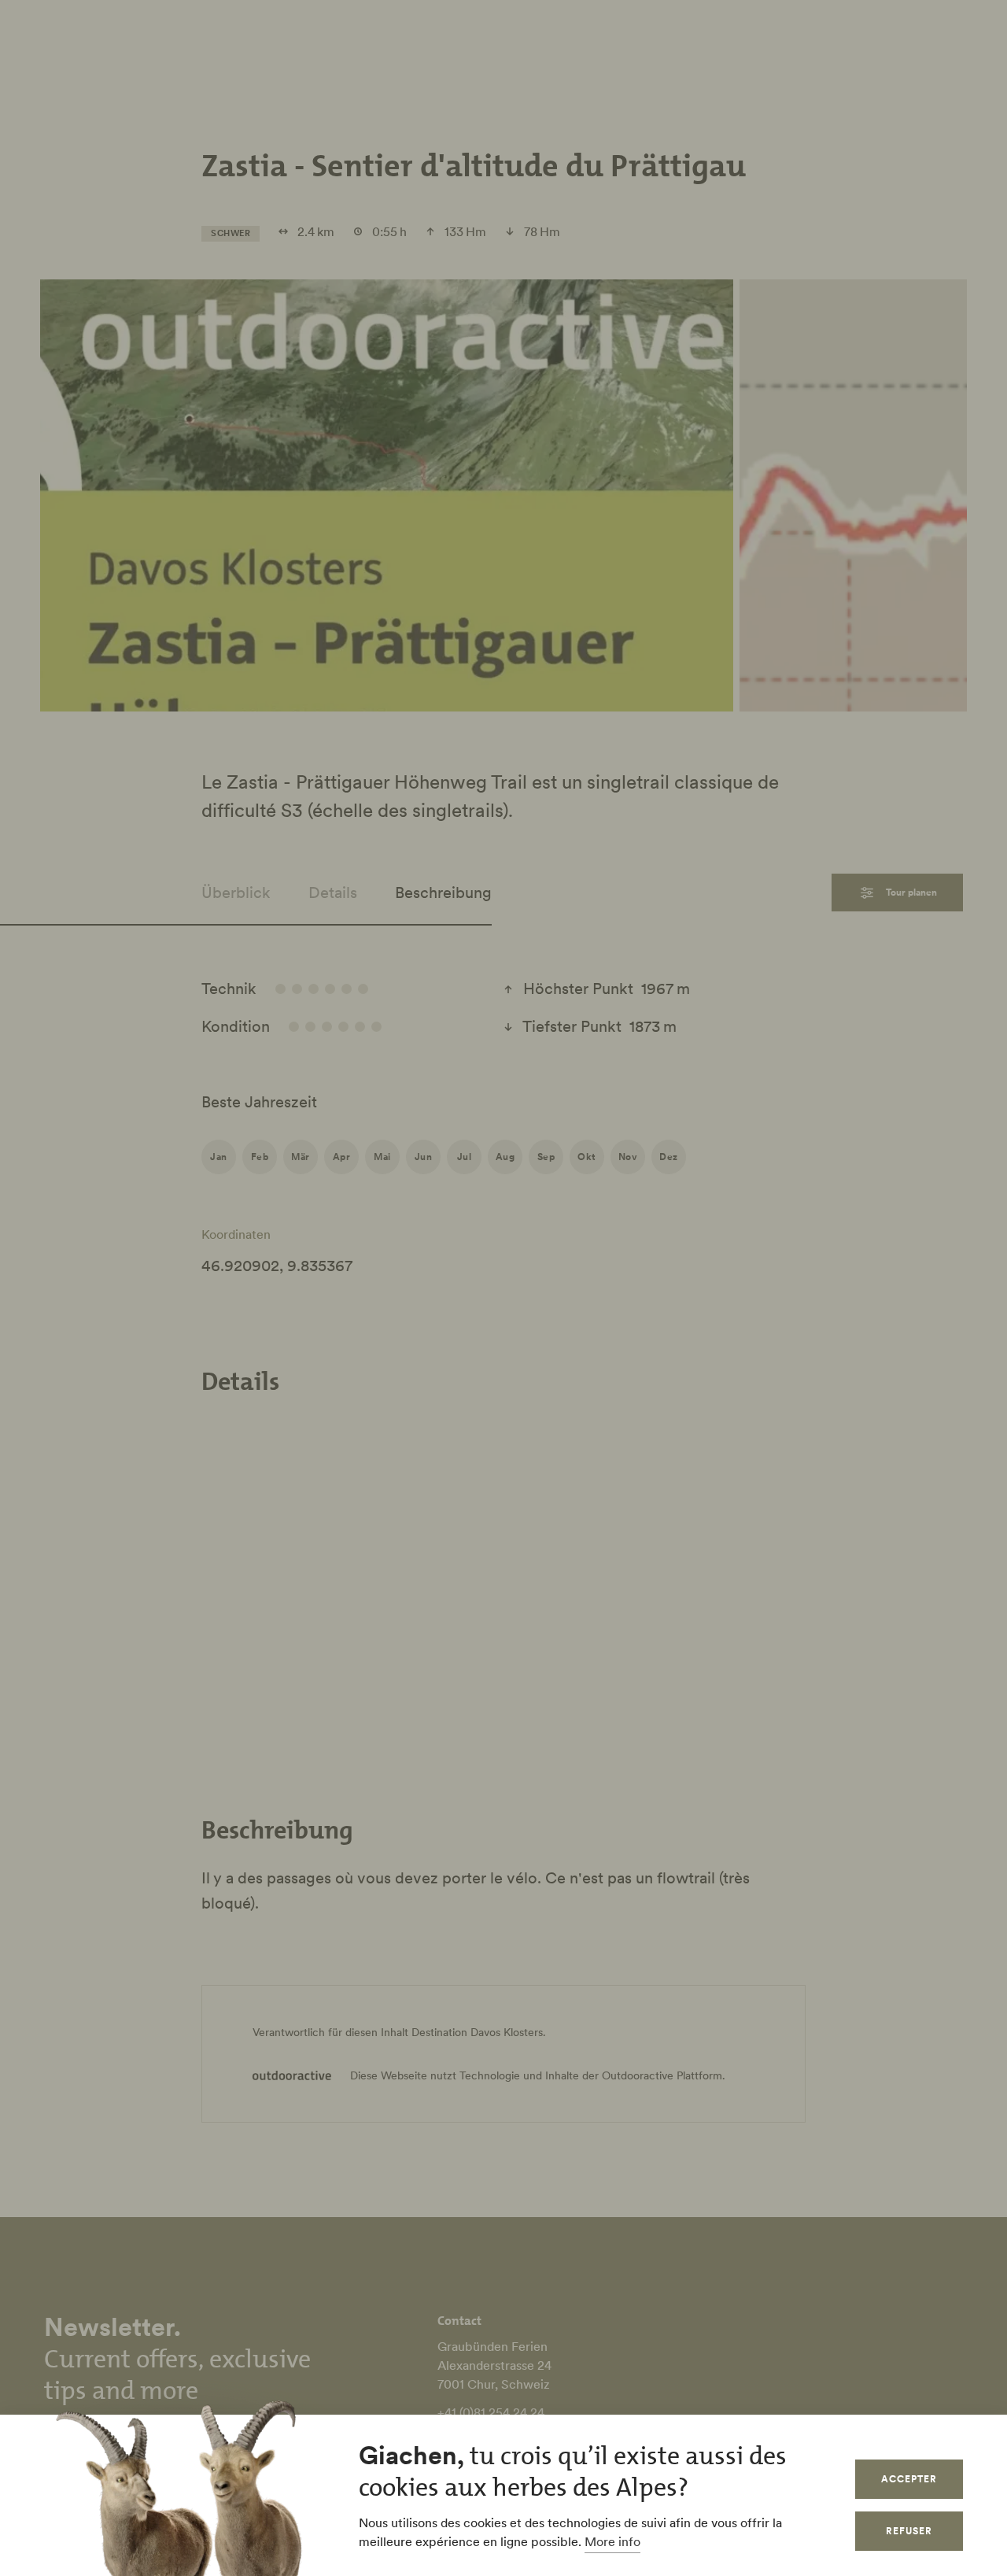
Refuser (909, 2531)
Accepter (909, 2479)
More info (612, 2541)
